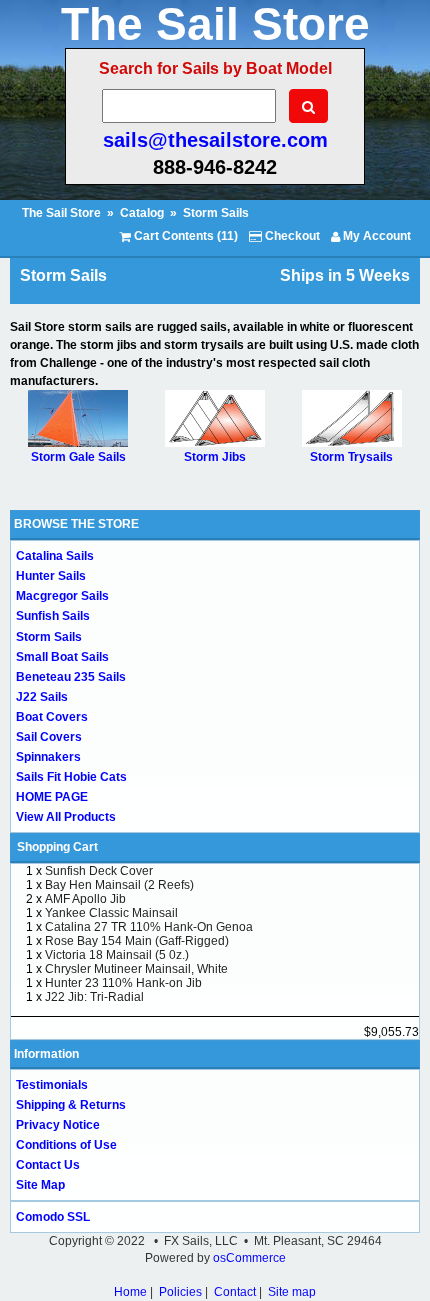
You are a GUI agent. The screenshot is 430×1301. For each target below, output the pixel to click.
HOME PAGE (52, 797)
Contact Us (48, 1165)
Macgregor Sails (62, 596)
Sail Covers (49, 737)
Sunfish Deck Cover (99, 871)
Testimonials (52, 1085)
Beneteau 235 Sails (71, 677)
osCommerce (249, 1258)
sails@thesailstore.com (215, 140)
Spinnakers (48, 757)
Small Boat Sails (62, 657)
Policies (180, 1292)
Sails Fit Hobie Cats (71, 777)
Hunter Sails (51, 576)
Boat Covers (52, 717)
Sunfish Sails (53, 616)
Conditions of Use (66, 1145)
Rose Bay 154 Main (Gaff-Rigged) (137, 941)
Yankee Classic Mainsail (111, 913)
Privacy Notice (58, 1125)
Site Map (40, 1185)
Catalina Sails (55, 556)
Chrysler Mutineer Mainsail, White (136, 969)
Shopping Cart (57, 847)
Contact (235, 1292)
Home (130, 1292)
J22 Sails (42, 697)
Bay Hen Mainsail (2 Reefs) (119, 885)
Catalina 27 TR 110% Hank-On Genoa (149, 927)
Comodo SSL (53, 1217)
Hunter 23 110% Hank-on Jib (123, 983)
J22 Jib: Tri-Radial (94, 997)
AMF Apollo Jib (85, 899)
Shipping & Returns (71, 1105)
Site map (292, 1292)
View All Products (66, 817)
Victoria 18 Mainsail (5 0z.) (117, 955)
